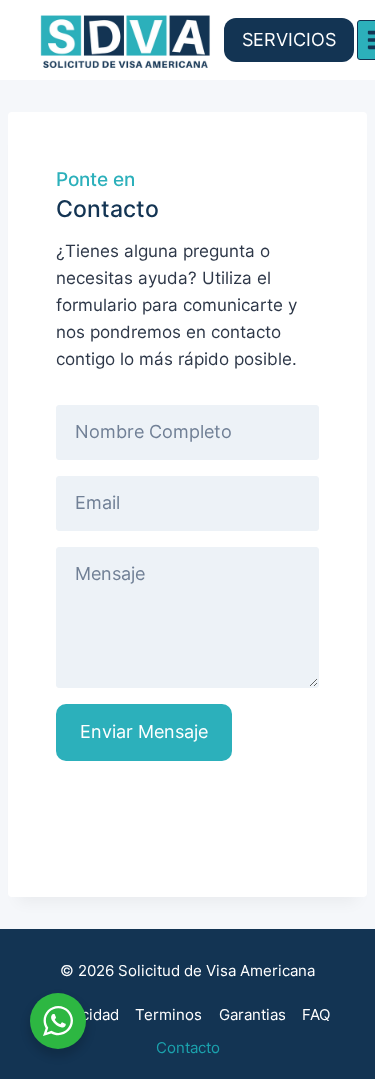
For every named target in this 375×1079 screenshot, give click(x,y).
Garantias (252, 1014)
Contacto (188, 1047)
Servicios (289, 39)
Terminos (168, 1014)
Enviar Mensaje (144, 731)
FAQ (316, 1014)
